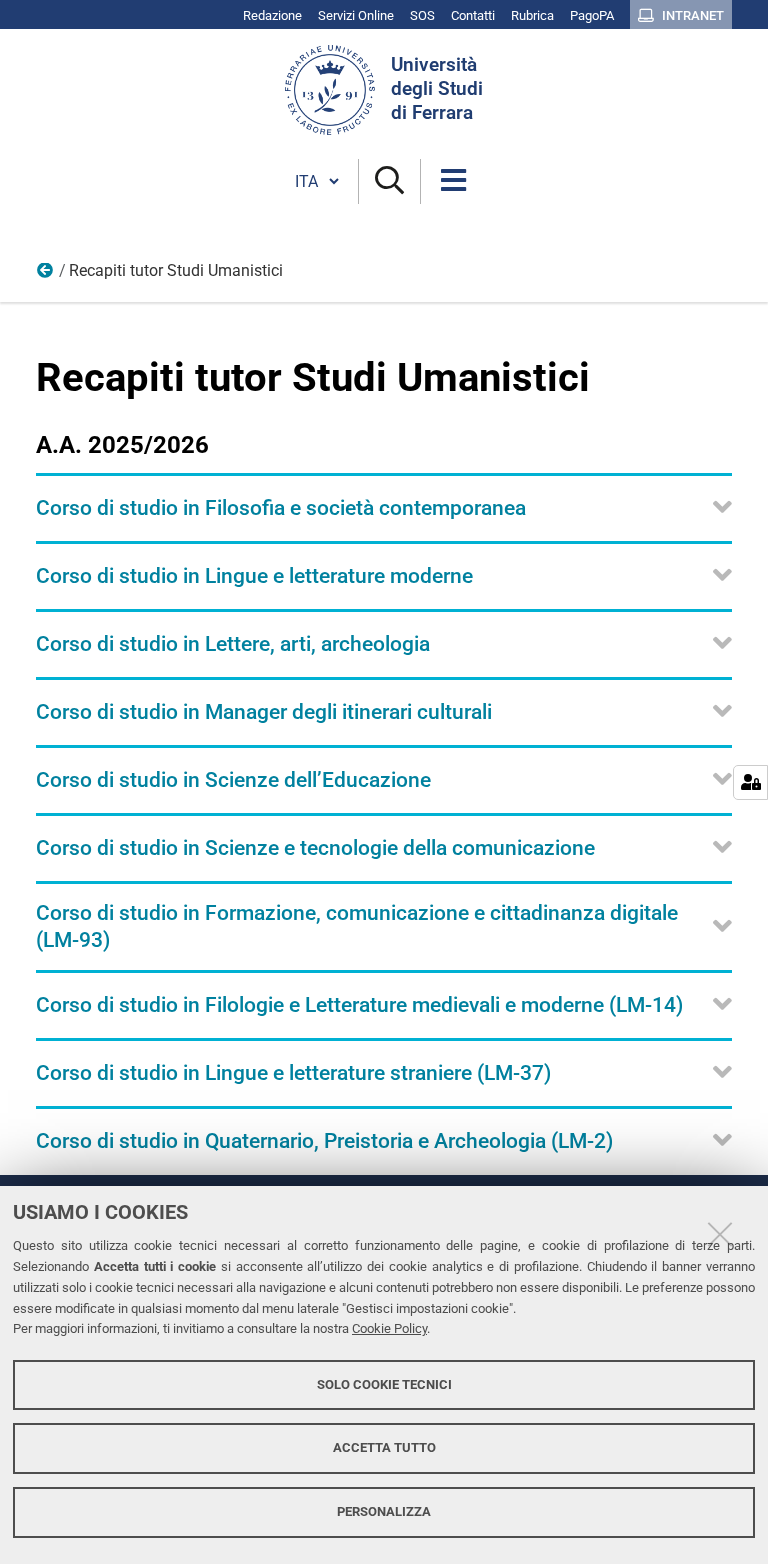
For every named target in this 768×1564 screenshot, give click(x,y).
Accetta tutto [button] (384, 1447)
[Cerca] (389, 181)
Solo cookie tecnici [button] (384, 1384)
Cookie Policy (389, 1328)
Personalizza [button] (384, 1511)
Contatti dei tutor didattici (46, 275)
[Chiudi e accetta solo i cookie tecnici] (720, 1234)
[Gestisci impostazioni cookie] (750, 782)
